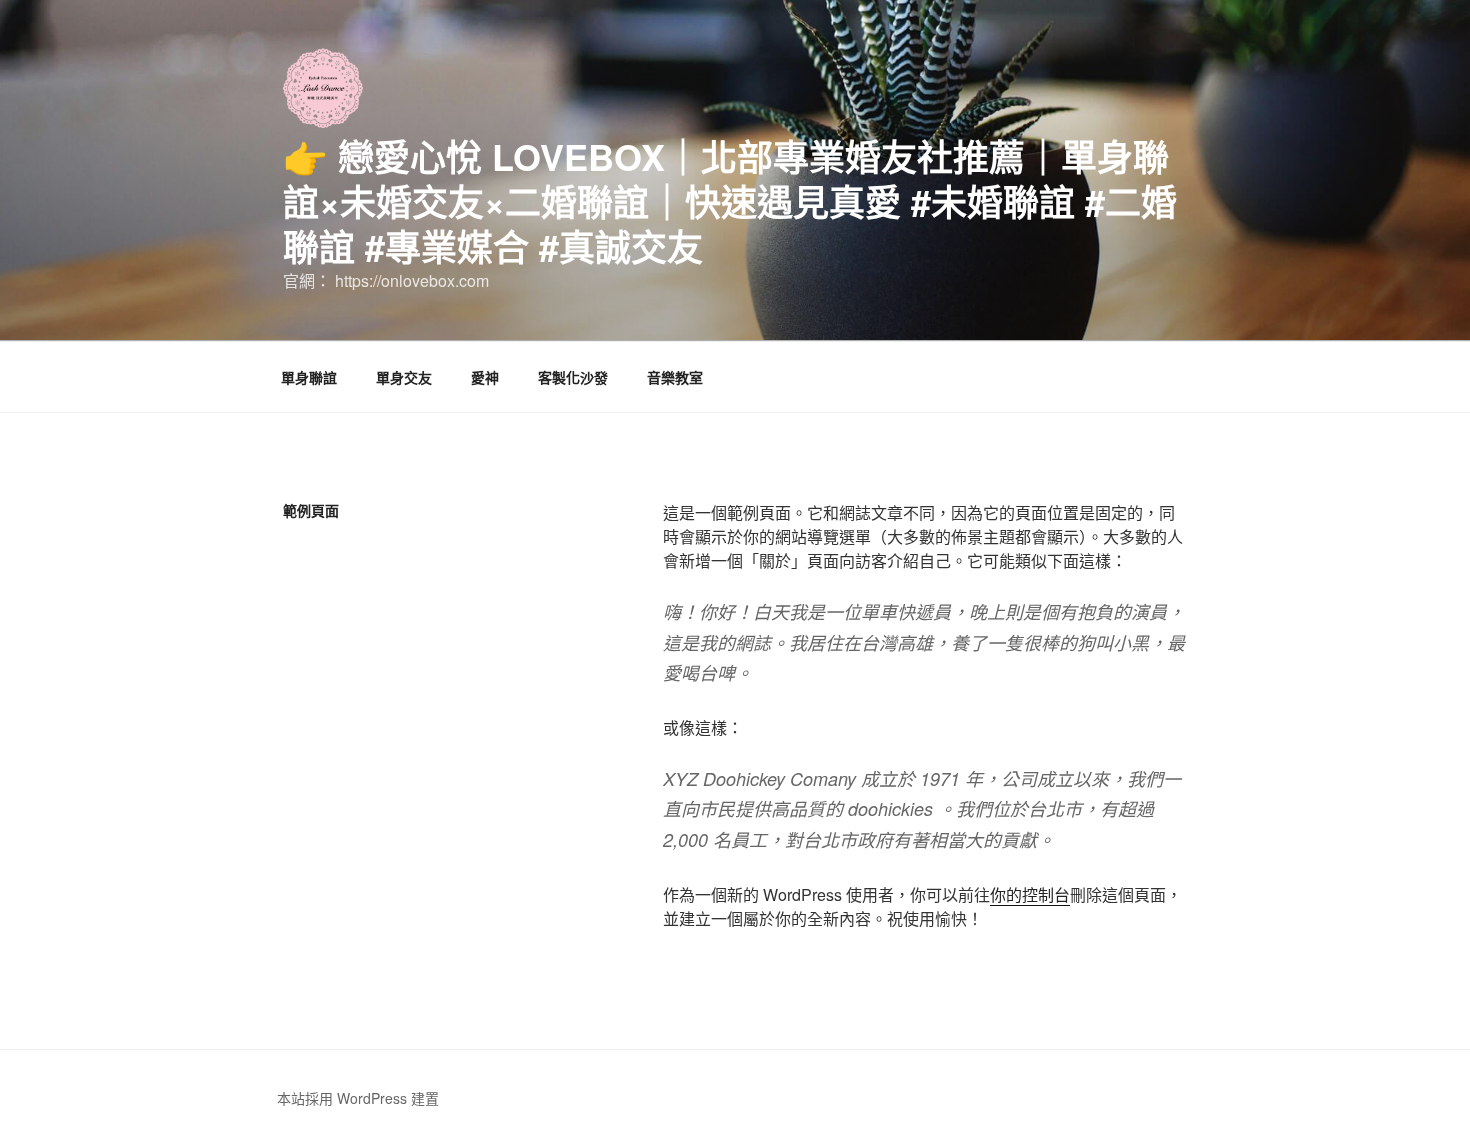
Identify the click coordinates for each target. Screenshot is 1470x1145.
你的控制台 (1030, 894)
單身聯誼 (309, 377)
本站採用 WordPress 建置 (358, 1098)
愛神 (485, 377)
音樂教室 (675, 377)
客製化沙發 (573, 377)
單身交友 (404, 377)
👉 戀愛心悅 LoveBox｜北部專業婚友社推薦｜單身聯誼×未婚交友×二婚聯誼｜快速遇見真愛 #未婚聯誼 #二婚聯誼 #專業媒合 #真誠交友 (730, 201)
